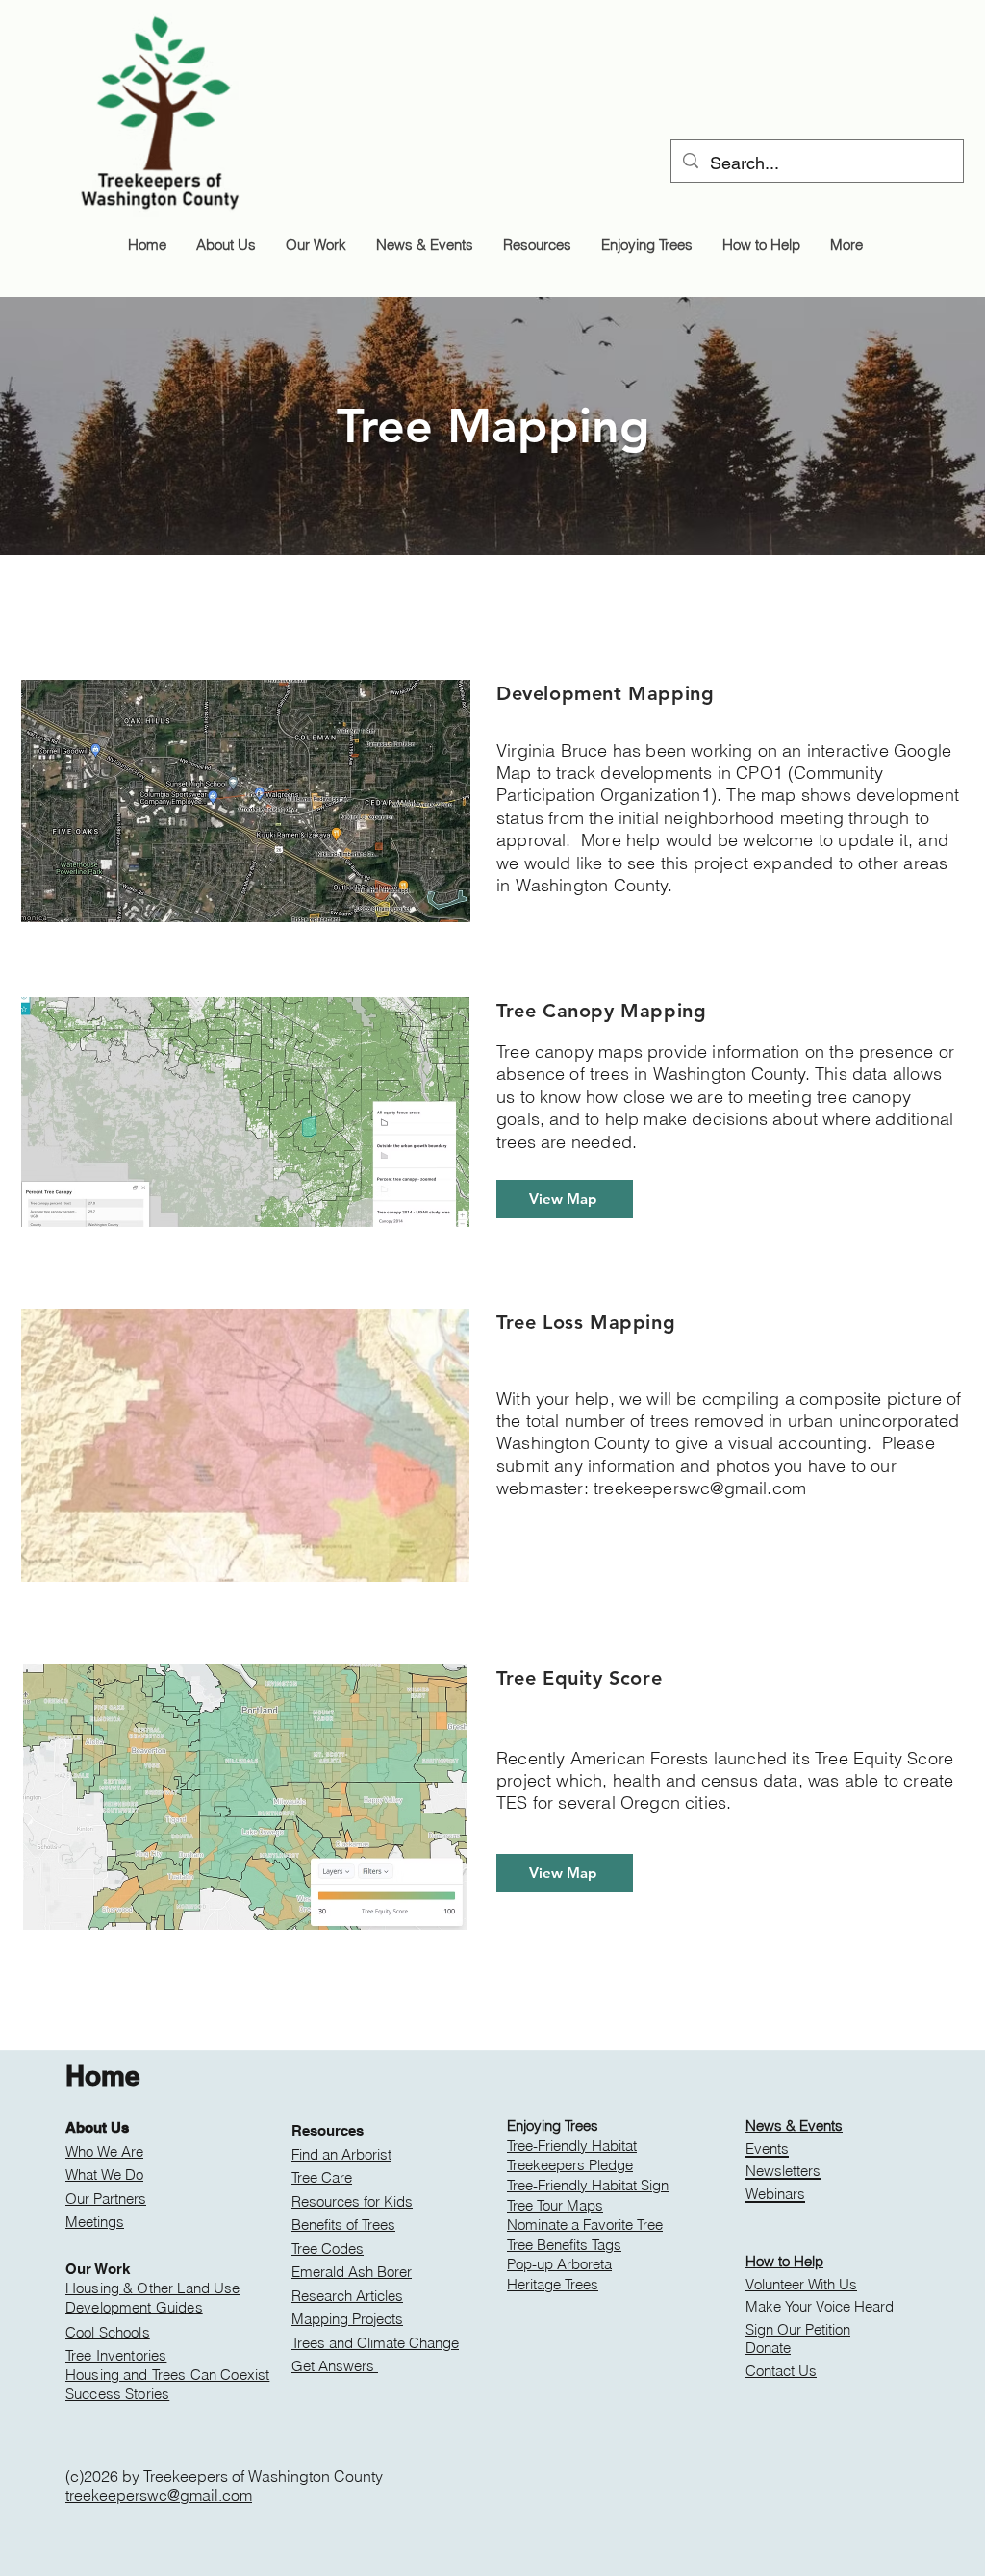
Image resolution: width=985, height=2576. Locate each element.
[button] (226, 245)
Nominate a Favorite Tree (585, 2225)
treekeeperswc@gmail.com (700, 1488)
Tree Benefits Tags (564, 2245)
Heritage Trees (553, 2284)
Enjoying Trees (553, 2126)
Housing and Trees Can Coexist (167, 2375)
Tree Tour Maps (555, 2205)
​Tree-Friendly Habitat (572, 2146)
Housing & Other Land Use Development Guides (153, 2298)
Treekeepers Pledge (570, 2165)
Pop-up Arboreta (559, 2264)
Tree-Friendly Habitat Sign (588, 2185)
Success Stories (117, 2394)
